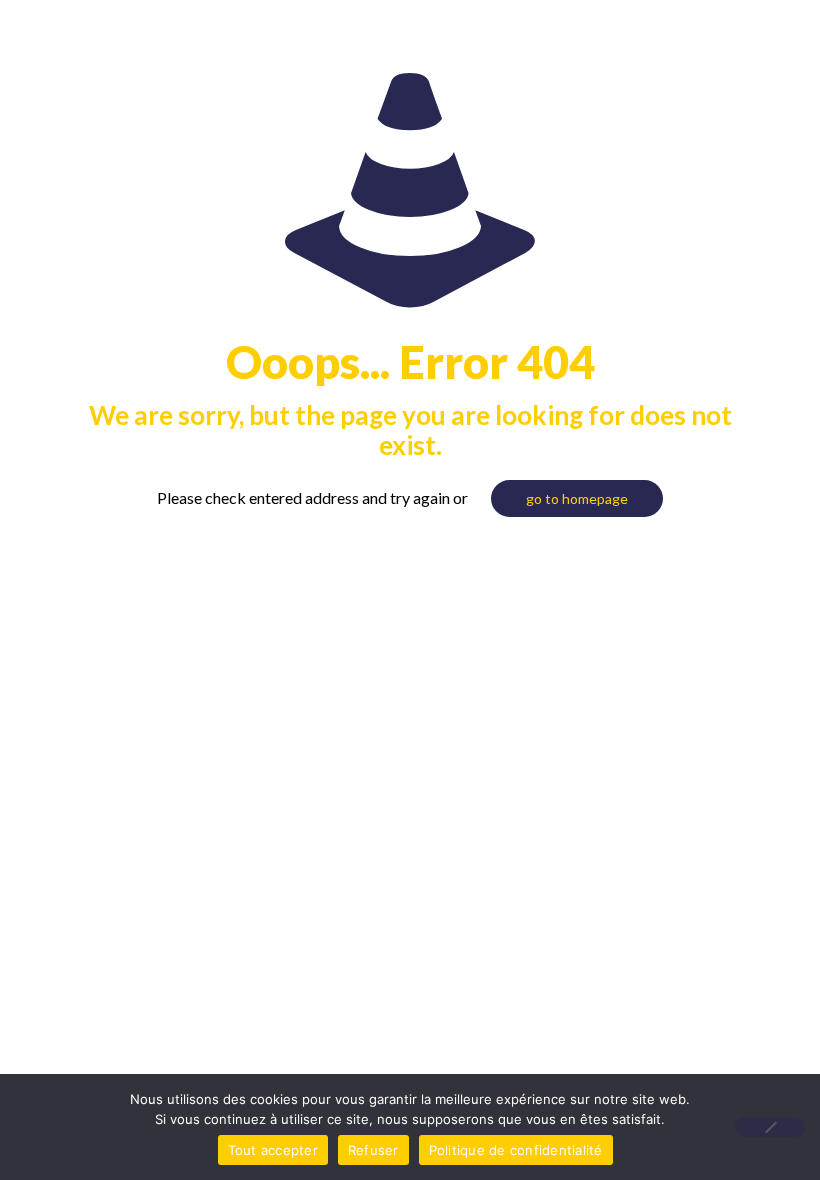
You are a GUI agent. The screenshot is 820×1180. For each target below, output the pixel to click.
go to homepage (577, 498)
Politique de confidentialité (516, 1150)
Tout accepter (273, 1150)
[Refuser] (770, 1127)
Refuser (373, 1150)
